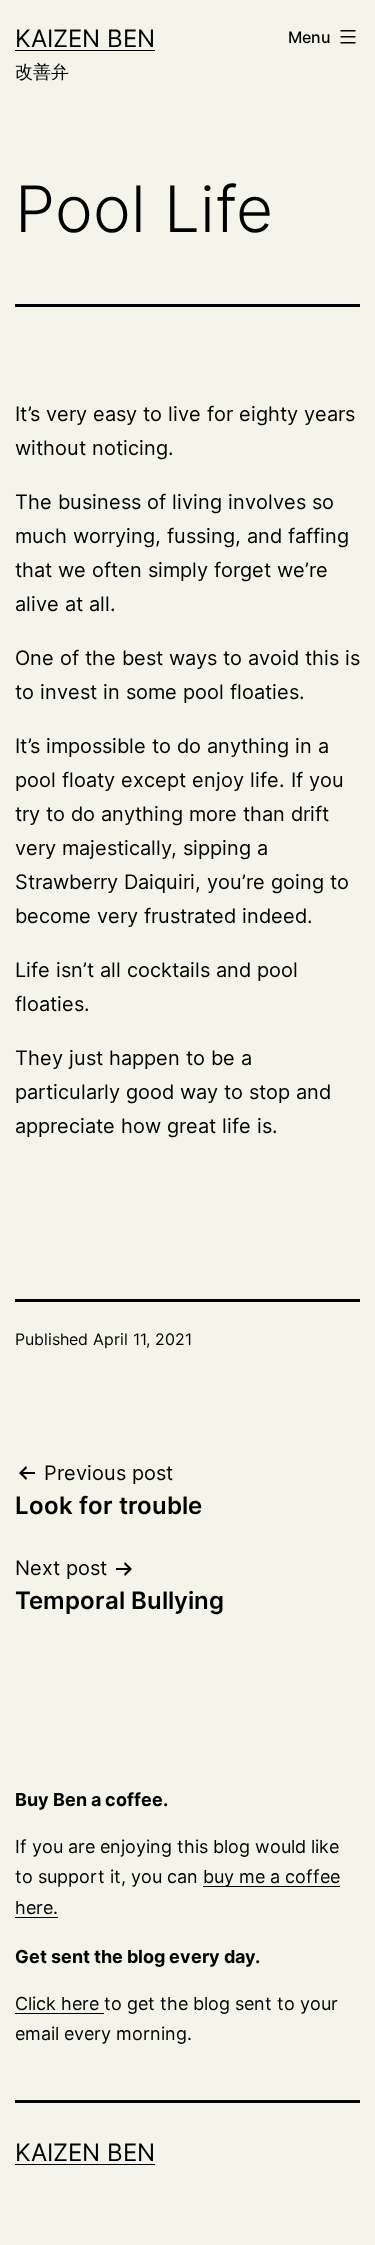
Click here (59, 2003)
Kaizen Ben (85, 38)
